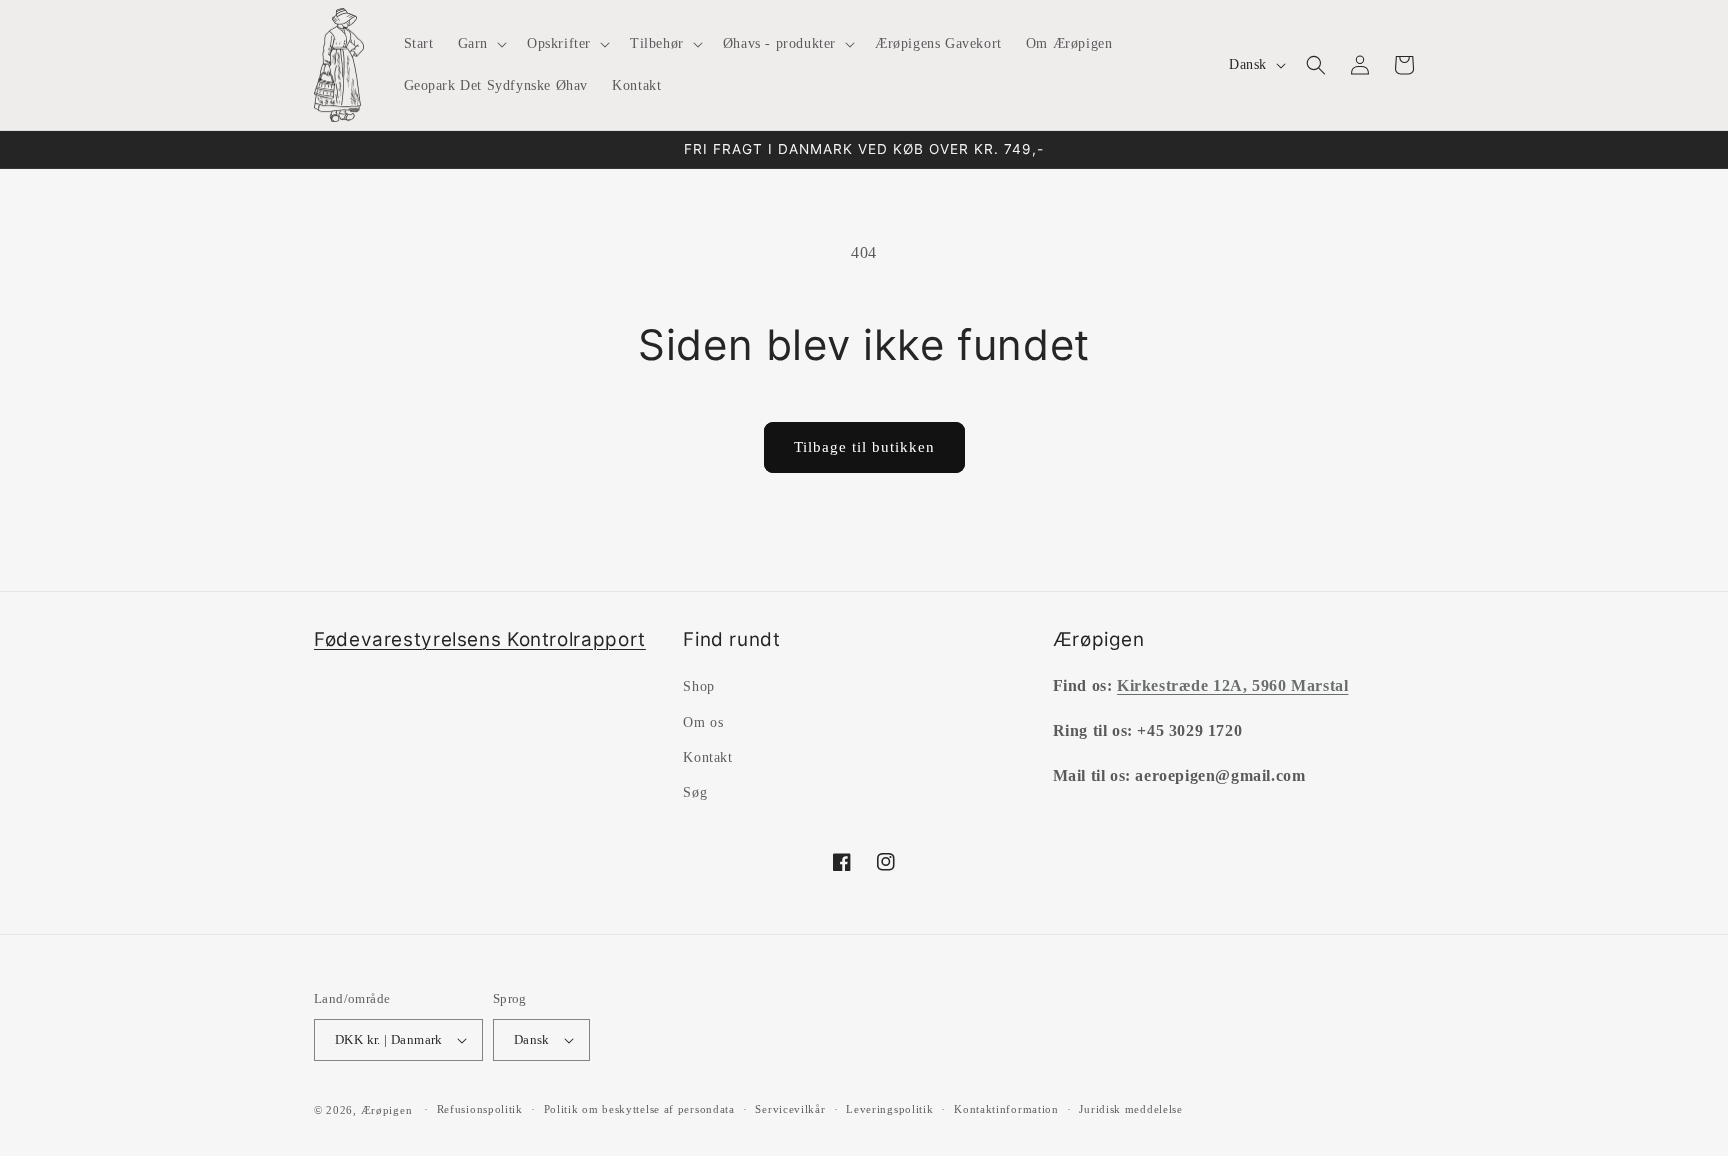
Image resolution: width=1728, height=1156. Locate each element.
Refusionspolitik (480, 1109)
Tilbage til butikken (864, 447)
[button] (480, 44)
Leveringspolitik (889, 1109)
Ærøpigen (387, 1110)
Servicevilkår (790, 1109)
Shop (698, 686)
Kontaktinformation (1006, 1109)
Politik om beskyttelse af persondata (639, 1109)
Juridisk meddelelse (1130, 1109)
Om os (703, 722)
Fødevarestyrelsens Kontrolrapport (480, 639)
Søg (695, 792)
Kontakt (707, 757)
